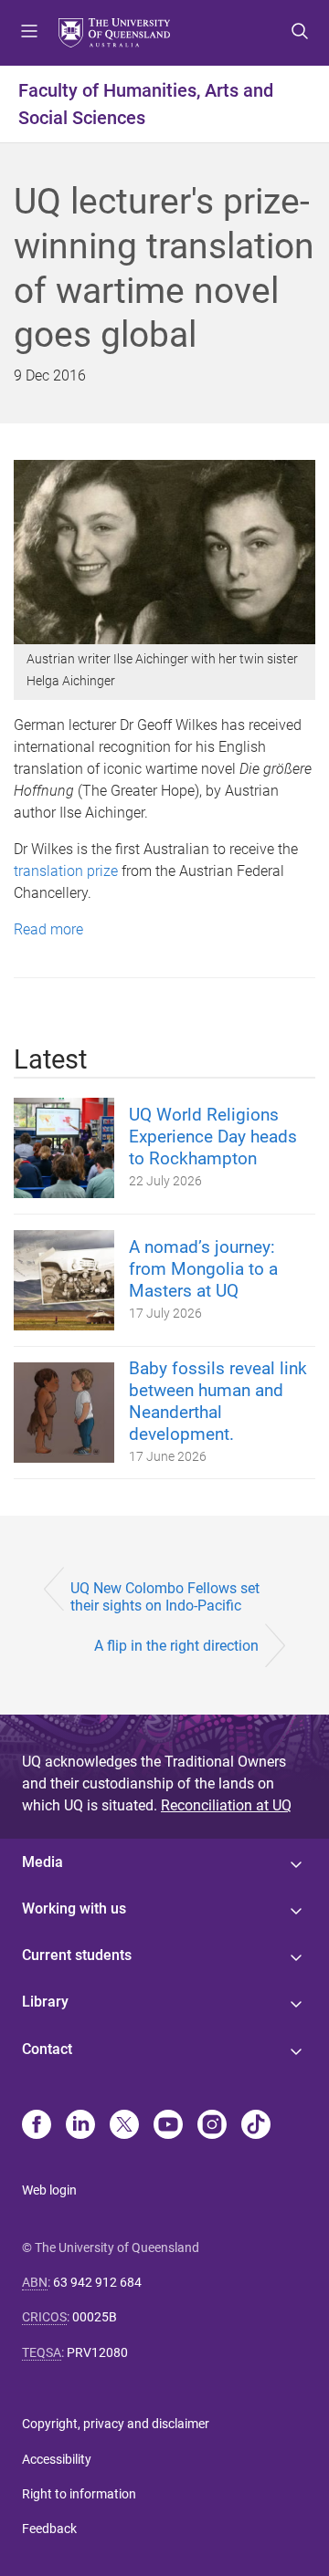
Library (45, 2002)
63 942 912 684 (97, 2282)
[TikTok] (256, 2126)
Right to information (79, 2494)
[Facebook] (37, 2126)
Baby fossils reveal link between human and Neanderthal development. (218, 1401)
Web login (49, 2190)
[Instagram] (212, 2126)
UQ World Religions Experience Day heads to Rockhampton (213, 1137)
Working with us (74, 1909)
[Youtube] (168, 2126)
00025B (95, 2317)
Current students (77, 1955)
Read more (48, 929)
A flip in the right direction (176, 1646)
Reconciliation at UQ (226, 1805)
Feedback (49, 2529)
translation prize (66, 871)
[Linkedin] (80, 2126)
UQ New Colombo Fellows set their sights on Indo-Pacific (165, 1597)
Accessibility (57, 2459)
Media (42, 1862)
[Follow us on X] (124, 2126)
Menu (29, 33)
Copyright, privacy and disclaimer (116, 2424)
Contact (47, 2049)
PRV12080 (97, 2352)
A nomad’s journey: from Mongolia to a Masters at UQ (203, 1269)
